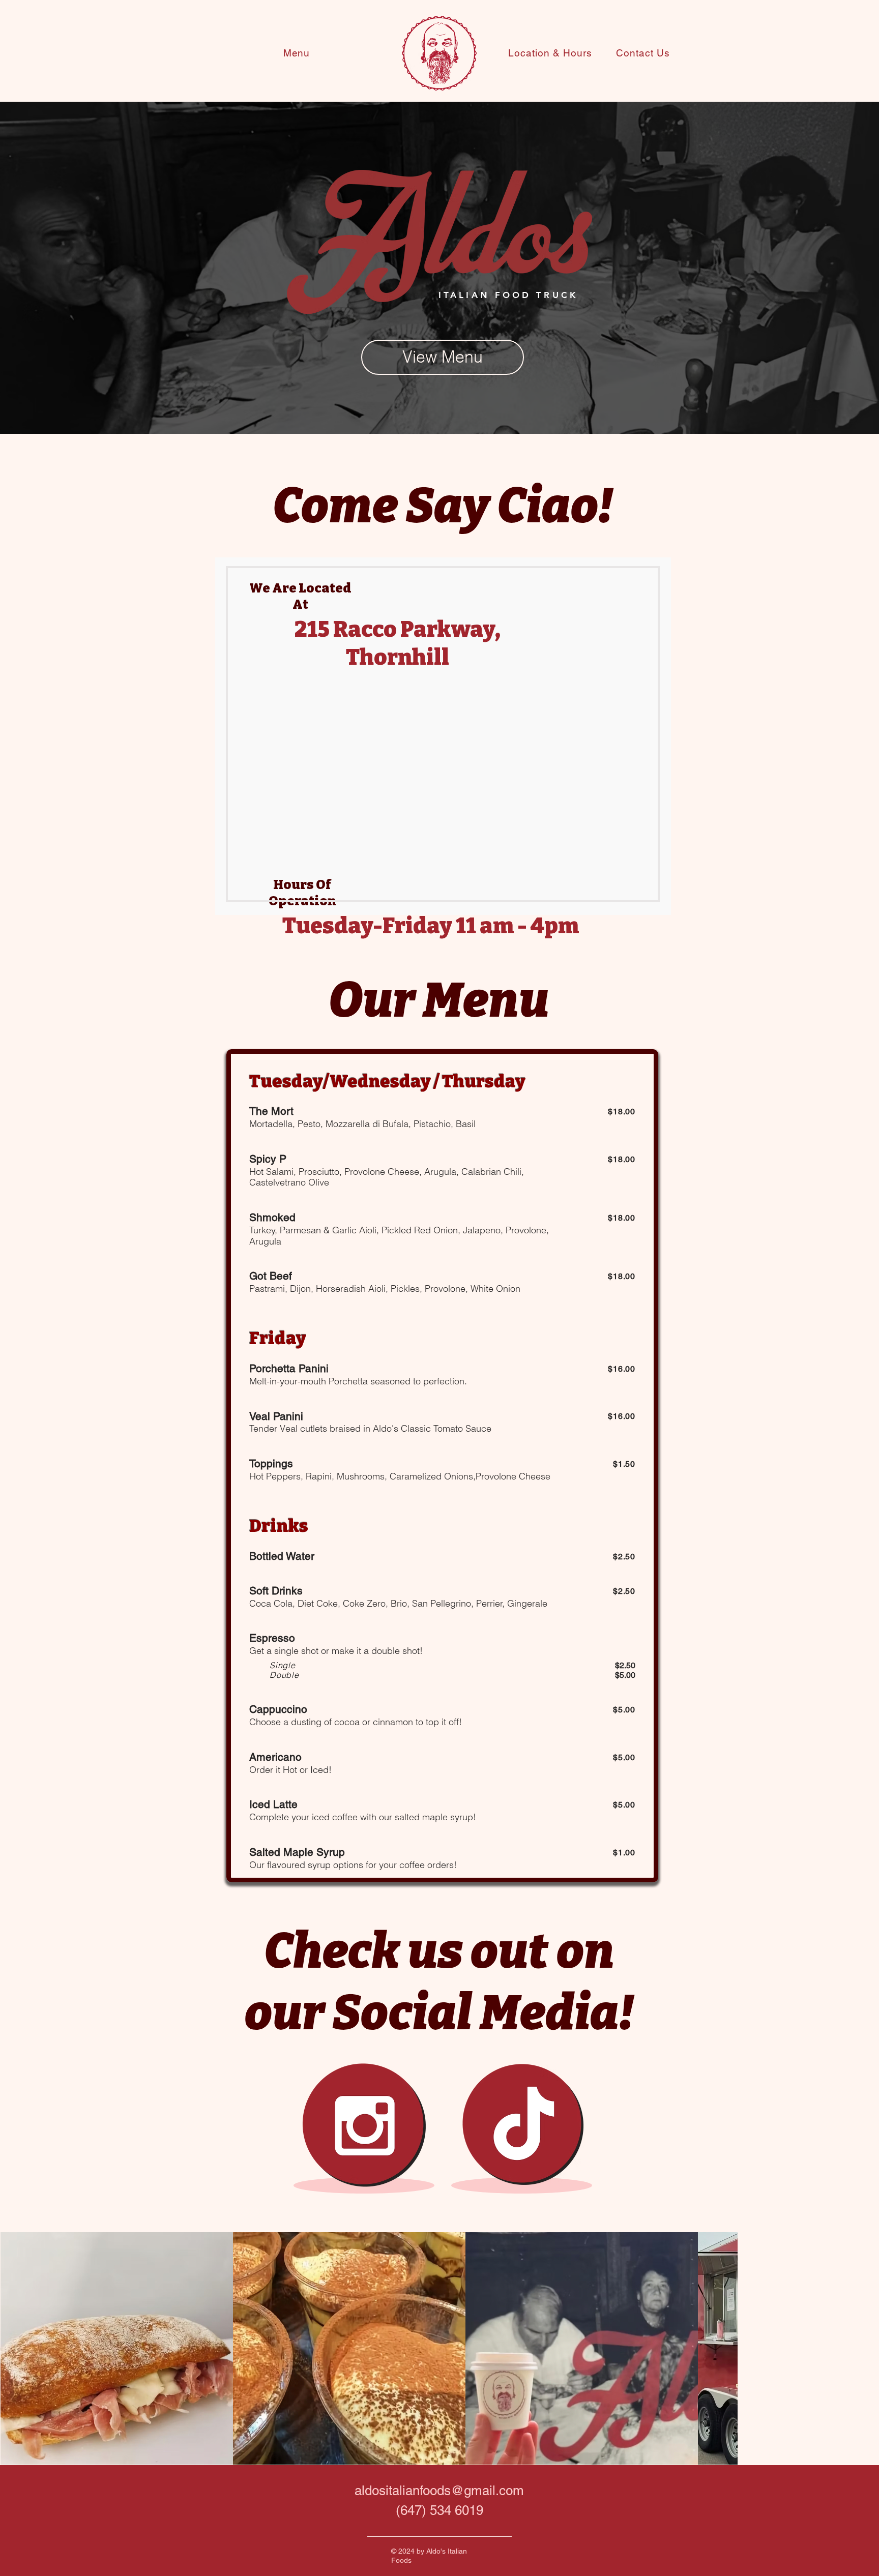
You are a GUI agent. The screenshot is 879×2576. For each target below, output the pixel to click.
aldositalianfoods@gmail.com (439, 2491)
